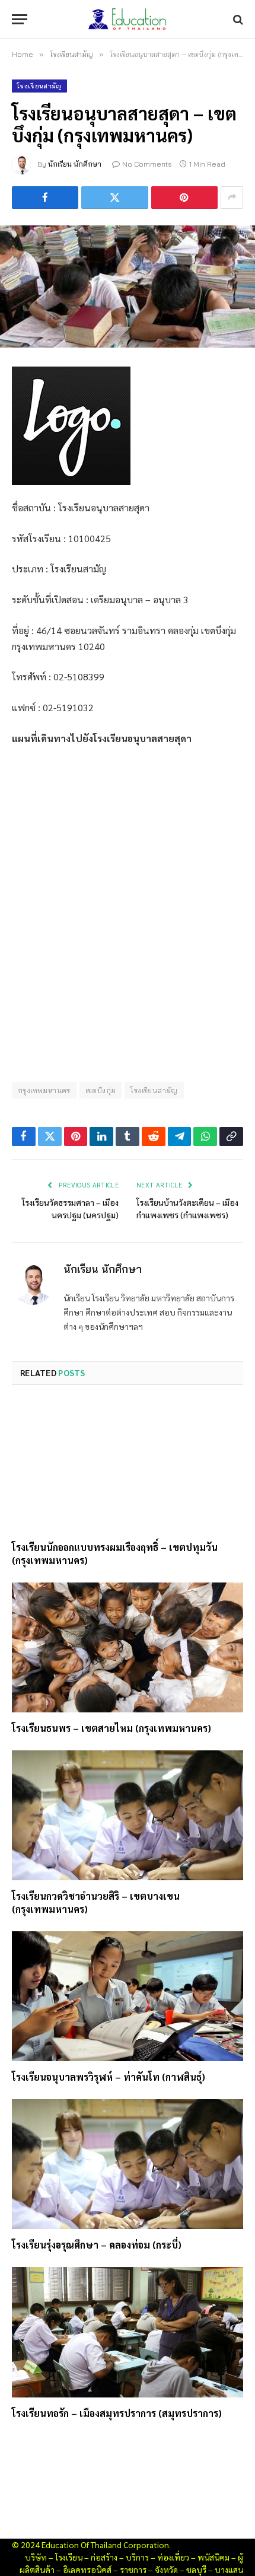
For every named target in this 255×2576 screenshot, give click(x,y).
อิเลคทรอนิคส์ (87, 2569)
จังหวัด (166, 2569)
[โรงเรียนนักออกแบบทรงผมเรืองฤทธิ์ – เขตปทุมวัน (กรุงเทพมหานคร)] (128, 1467)
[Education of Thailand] (128, 19)
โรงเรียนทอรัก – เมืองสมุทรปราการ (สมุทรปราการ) (117, 2413)
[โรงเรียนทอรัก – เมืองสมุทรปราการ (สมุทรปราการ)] (128, 2332)
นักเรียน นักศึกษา (75, 164)
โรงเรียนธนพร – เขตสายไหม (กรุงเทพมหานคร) (111, 1728)
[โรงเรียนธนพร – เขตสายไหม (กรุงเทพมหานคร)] (128, 1647)
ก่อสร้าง (104, 2557)
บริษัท (36, 2557)
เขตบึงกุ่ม (101, 1090)
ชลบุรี (196, 2569)
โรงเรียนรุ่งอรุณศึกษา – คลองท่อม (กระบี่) (97, 2245)
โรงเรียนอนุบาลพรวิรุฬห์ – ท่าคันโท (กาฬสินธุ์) (109, 2077)
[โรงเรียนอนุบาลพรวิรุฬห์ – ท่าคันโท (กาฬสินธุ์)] (128, 1996)
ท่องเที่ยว (173, 2557)
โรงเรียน (69, 2557)
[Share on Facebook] (45, 198)
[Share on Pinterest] (184, 198)
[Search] (237, 19)
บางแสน (229, 2569)
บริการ (137, 2557)
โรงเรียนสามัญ (39, 86)
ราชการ (133, 2569)
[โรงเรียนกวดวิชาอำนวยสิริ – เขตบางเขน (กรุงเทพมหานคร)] (128, 1815)
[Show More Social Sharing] (232, 198)
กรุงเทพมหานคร (44, 1090)
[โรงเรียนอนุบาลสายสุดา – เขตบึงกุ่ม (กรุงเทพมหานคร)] (128, 286)
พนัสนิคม (213, 2557)
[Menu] (20, 19)
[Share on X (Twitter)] (114, 198)
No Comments (147, 164)
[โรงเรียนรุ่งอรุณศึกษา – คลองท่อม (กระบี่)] (128, 2164)
